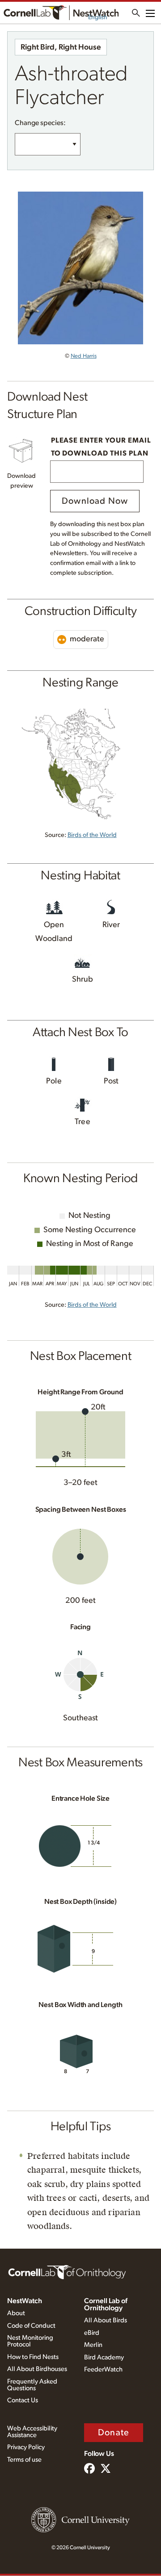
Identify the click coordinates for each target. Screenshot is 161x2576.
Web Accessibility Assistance (32, 2432)
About (16, 2313)
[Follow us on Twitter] (106, 2469)
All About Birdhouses (37, 2369)
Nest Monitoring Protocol (30, 2341)
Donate (114, 2433)
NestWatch (25, 2301)
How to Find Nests (33, 2357)
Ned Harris (84, 356)
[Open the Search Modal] (136, 13)
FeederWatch (103, 2369)
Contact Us (23, 2400)
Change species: (40, 123)
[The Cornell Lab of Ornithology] (67, 2271)
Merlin (93, 2345)
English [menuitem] (98, 17)
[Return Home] (61, 13)
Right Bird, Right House (61, 47)
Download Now (95, 501)
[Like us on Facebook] (89, 2469)
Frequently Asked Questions (32, 2385)
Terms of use (24, 2460)
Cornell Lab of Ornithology (106, 2304)
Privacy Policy (26, 2447)
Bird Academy (104, 2357)
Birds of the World (92, 835)
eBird (92, 2333)
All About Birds (106, 2320)
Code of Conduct (31, 2326)
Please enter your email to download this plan (101, 447)
